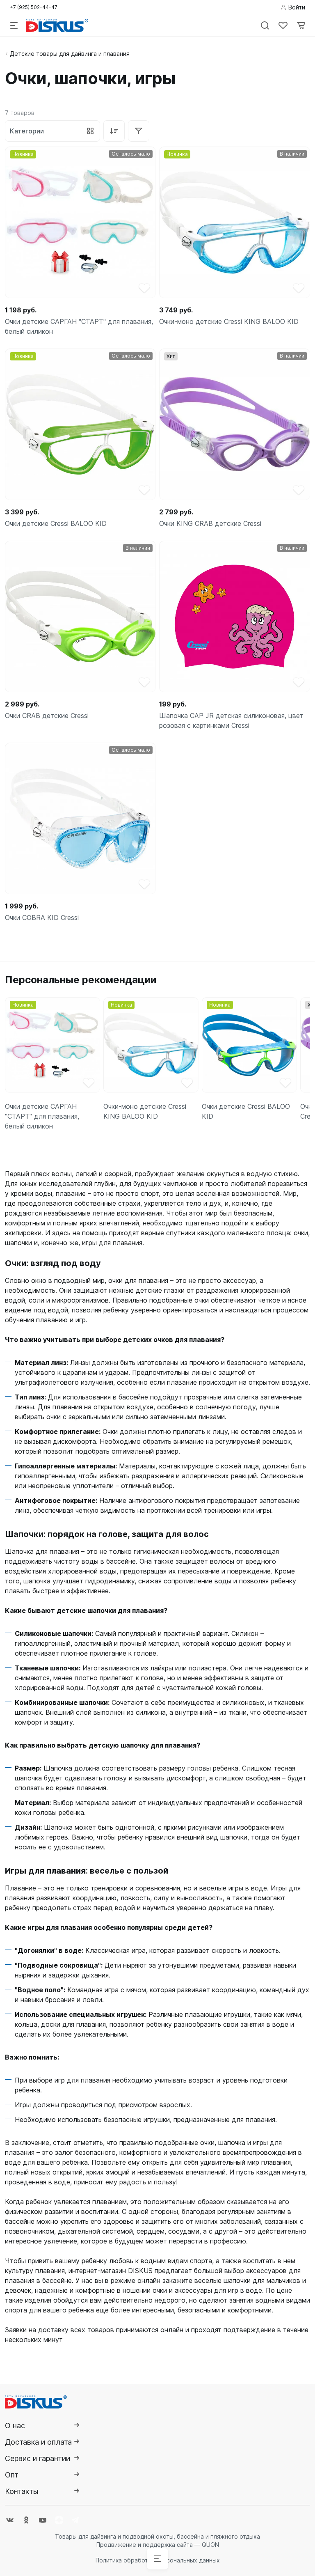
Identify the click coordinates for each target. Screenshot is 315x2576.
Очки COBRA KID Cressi (42, 918)
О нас (15, 2426)
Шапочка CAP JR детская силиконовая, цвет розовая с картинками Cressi (231, 720)
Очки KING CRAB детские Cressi (210, 523)
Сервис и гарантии (38, 2458)
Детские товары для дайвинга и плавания (70, 54)
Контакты (22, 2491)
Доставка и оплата (38, 2442)
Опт (12, 2475)
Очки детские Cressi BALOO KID (56, 523)
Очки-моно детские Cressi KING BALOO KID (229, 321)
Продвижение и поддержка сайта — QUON (158, 2545)
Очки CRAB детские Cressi (47, 716)
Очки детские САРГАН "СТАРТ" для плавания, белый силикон (79, 326)
